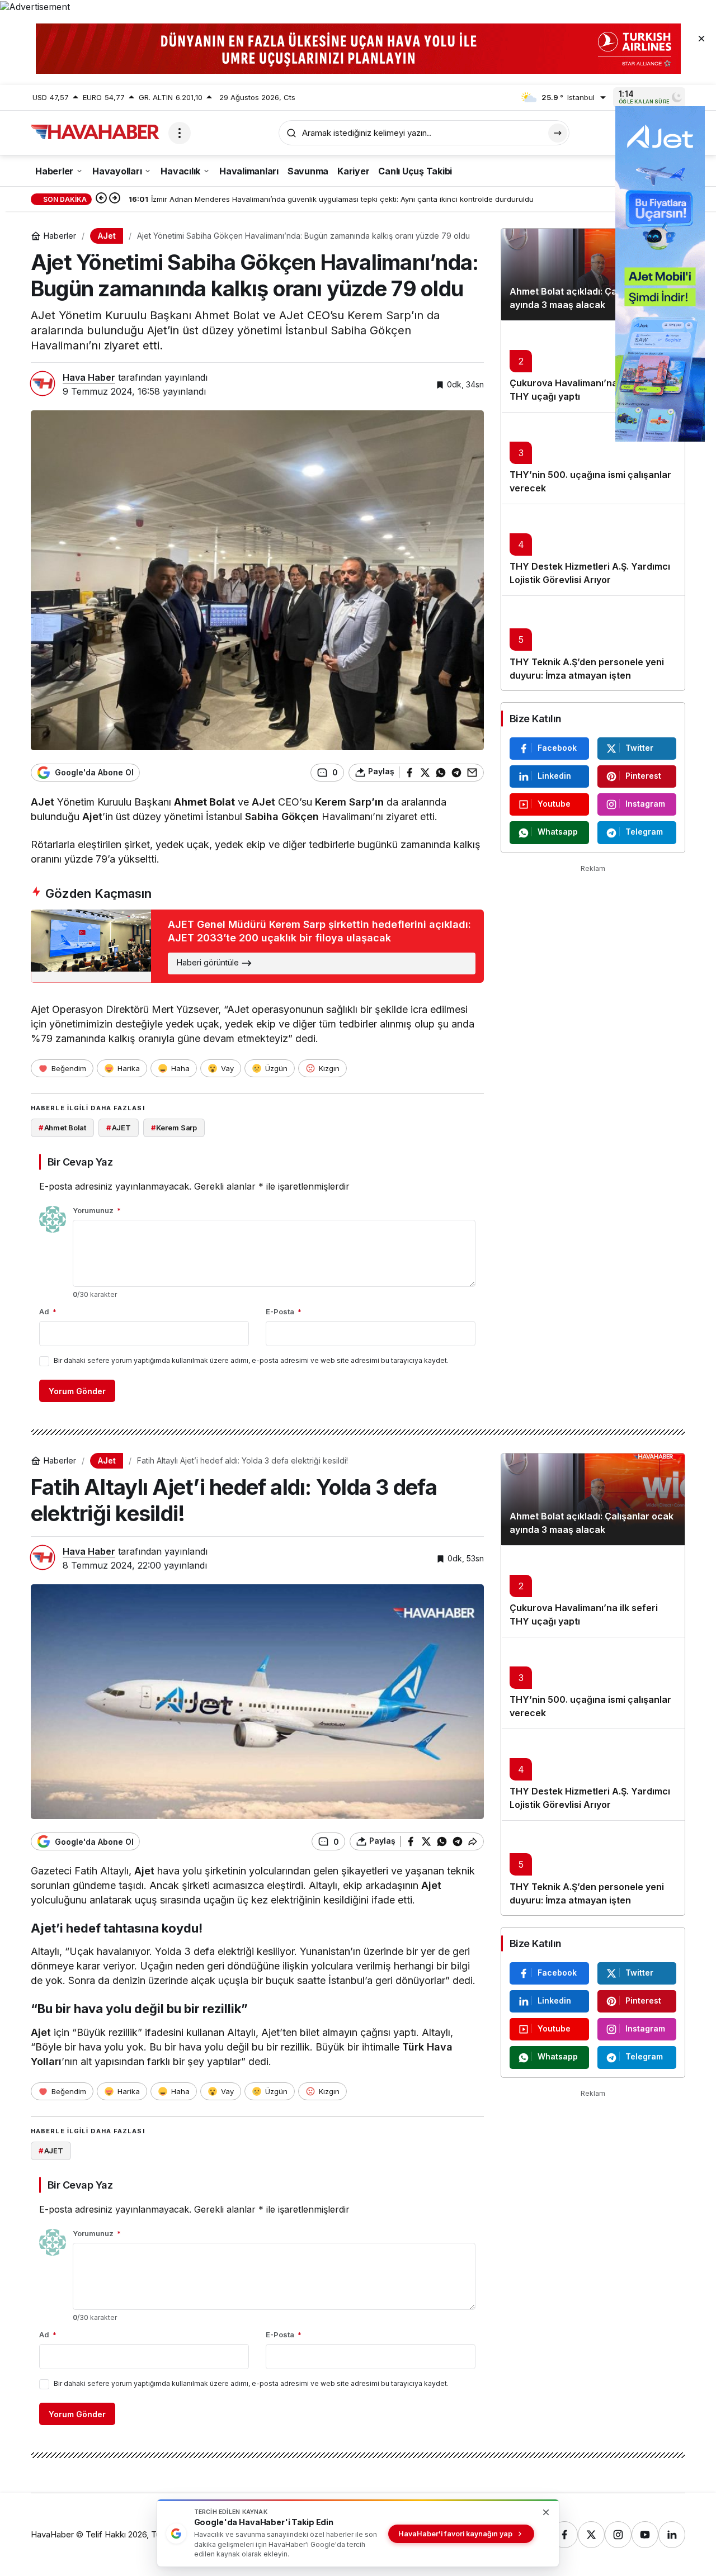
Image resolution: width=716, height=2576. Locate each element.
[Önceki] (101, 199)
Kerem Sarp (343, 802)
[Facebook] (564, 2535)
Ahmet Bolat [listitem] (62, 1128)
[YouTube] (645, 2535)
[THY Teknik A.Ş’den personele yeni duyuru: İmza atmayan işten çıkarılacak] (593, 643)
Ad (48, 1311)
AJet (43, 802)
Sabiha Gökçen (282, 816)
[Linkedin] (672, 2535)
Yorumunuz (97, 1210)
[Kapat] (701, 38)
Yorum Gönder (77, 1391)
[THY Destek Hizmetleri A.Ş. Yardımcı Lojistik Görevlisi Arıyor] (593, 550)
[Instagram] (618, 2535)
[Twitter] (591, 2535)
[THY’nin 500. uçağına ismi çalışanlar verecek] (593, 458)
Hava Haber (89, 377)
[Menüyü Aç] (180, 133)
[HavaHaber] (95, 132)
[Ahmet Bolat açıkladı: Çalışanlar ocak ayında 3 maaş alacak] (593, 274)
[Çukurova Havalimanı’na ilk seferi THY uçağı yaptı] (593, 366)
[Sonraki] (115, 199)
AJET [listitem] (119, 1128)
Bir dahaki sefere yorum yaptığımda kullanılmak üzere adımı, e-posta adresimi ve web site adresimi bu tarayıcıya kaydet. (251, 1360)
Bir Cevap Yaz (80, 1162)
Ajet (92, 816)
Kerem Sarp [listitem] (174, 1128)
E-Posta (284, 1311)
